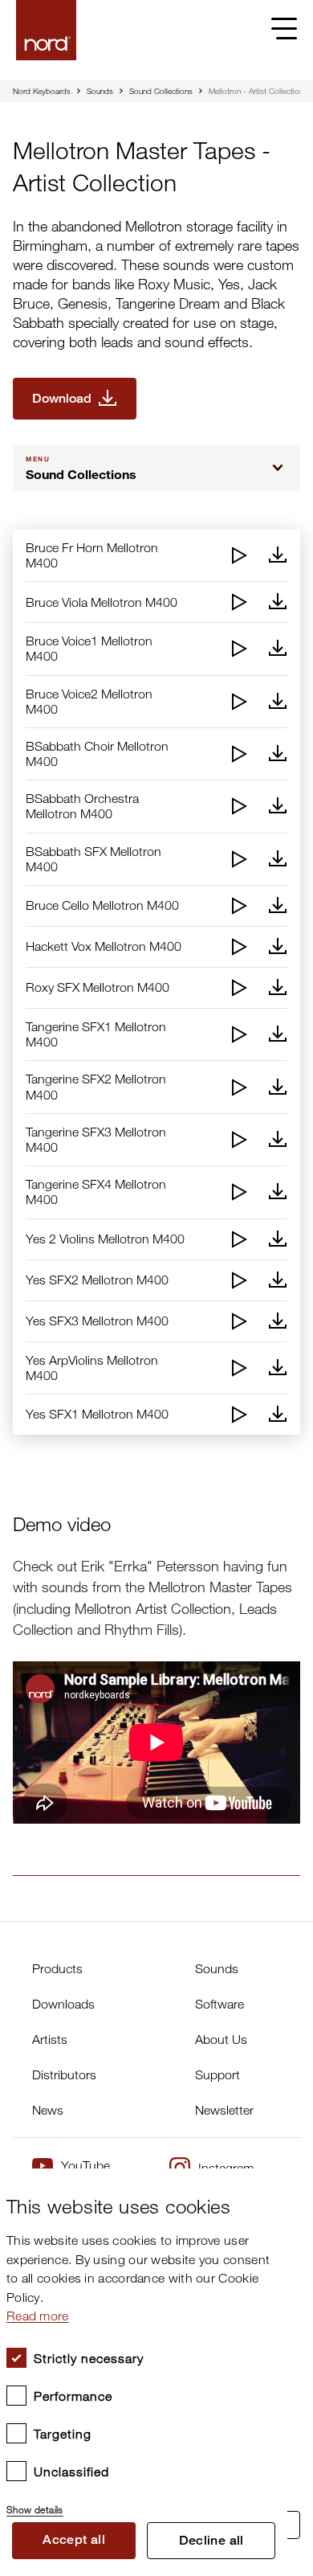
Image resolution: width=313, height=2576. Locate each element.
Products (57, 1968)
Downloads (63, 2004)
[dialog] (144, 2372)
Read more (38, 2316)
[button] (144, 2503)
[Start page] (46, 30)
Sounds (100, 91)
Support (217, 2074)
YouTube (85, 2165)
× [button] (269, 2186)
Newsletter (224, 2110)
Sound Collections (161, 91)
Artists (50, 2039)
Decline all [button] (211, 2540)
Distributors (64, 2074)
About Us (221, 2039)
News (48, 2110)
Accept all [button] (74, 2539)
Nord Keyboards (42, 91)
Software (220, 2004)
